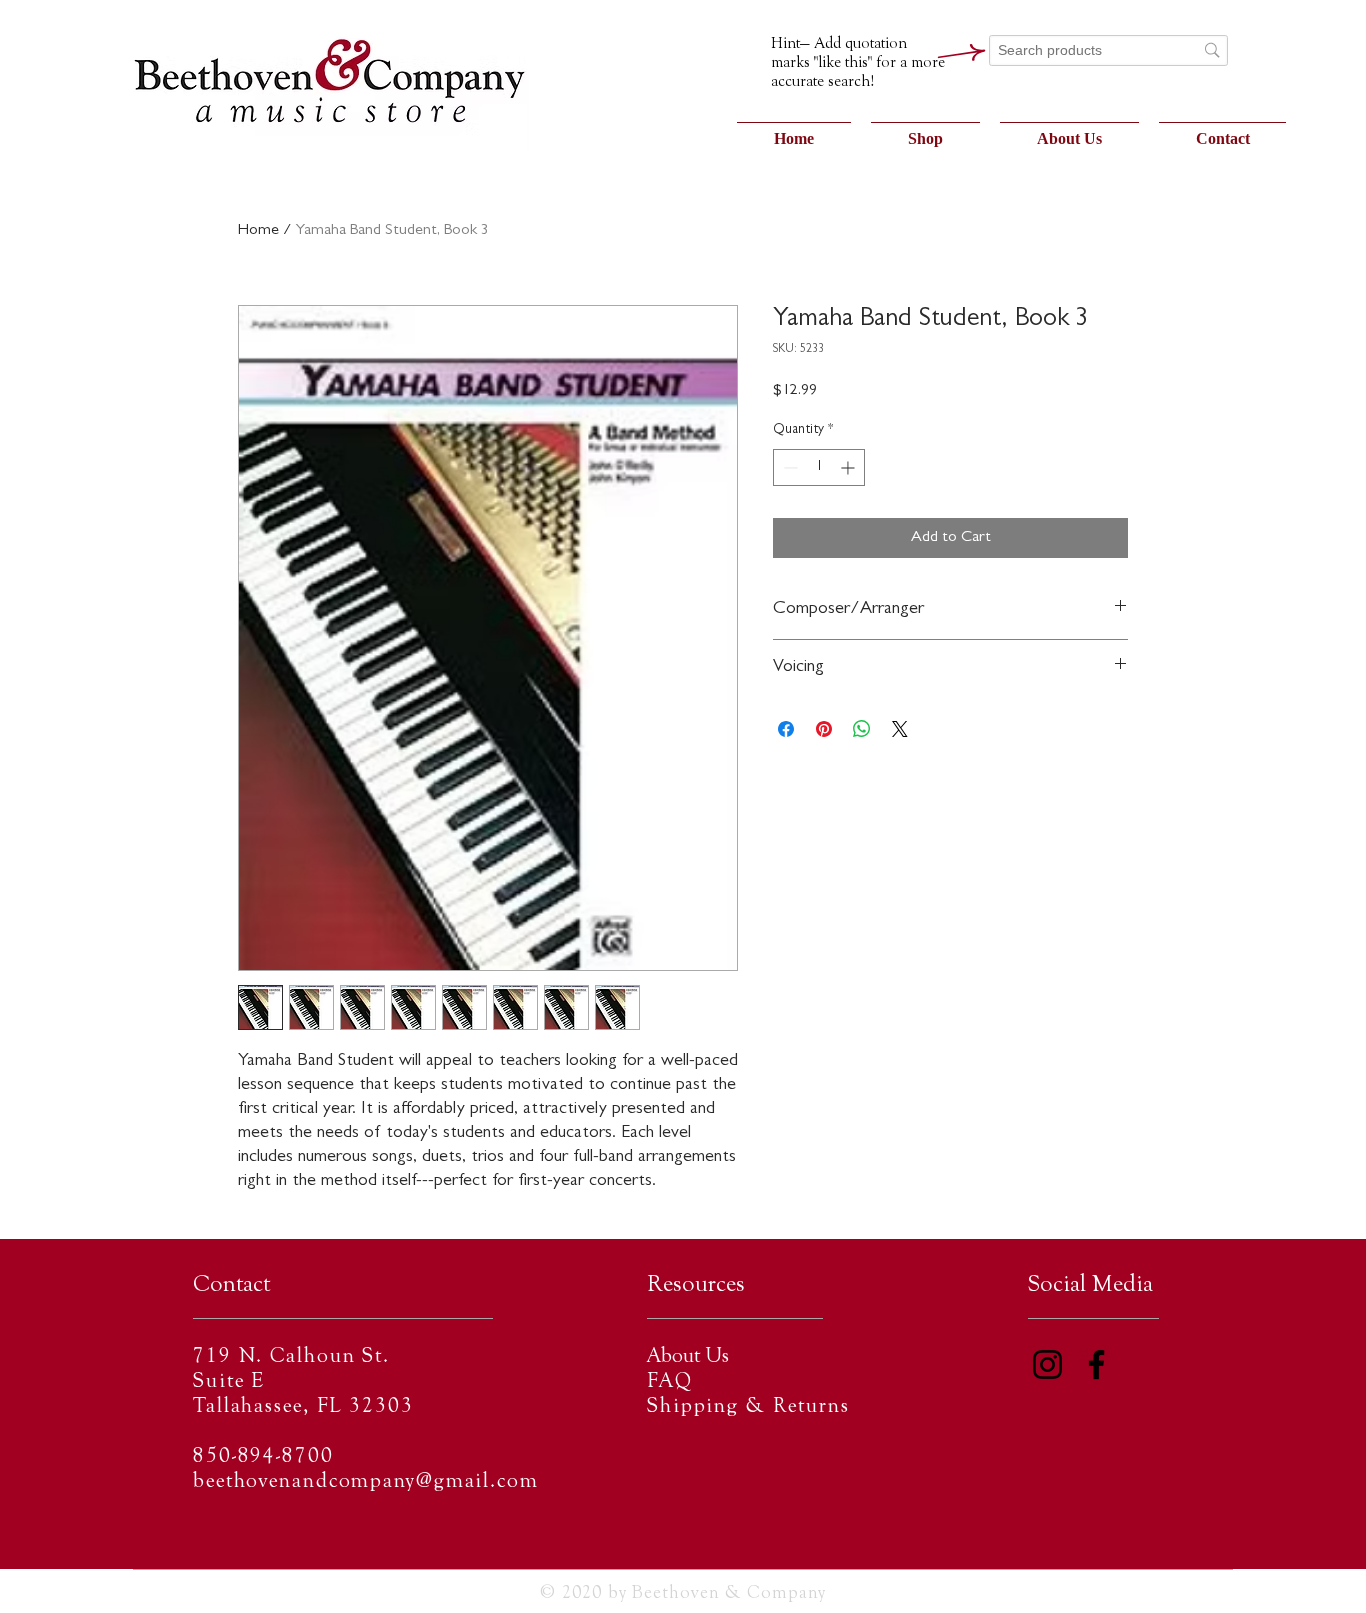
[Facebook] (1096, 1364)
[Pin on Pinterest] (824, 729)
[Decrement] (788, 467)
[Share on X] (900, 729)
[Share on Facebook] (786, 729)
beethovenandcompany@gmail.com (366, 1482)
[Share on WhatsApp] (862, 729)
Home (258, 231)
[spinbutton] (819, 467)
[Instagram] (1047, 1364)
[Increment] (849, 467)
